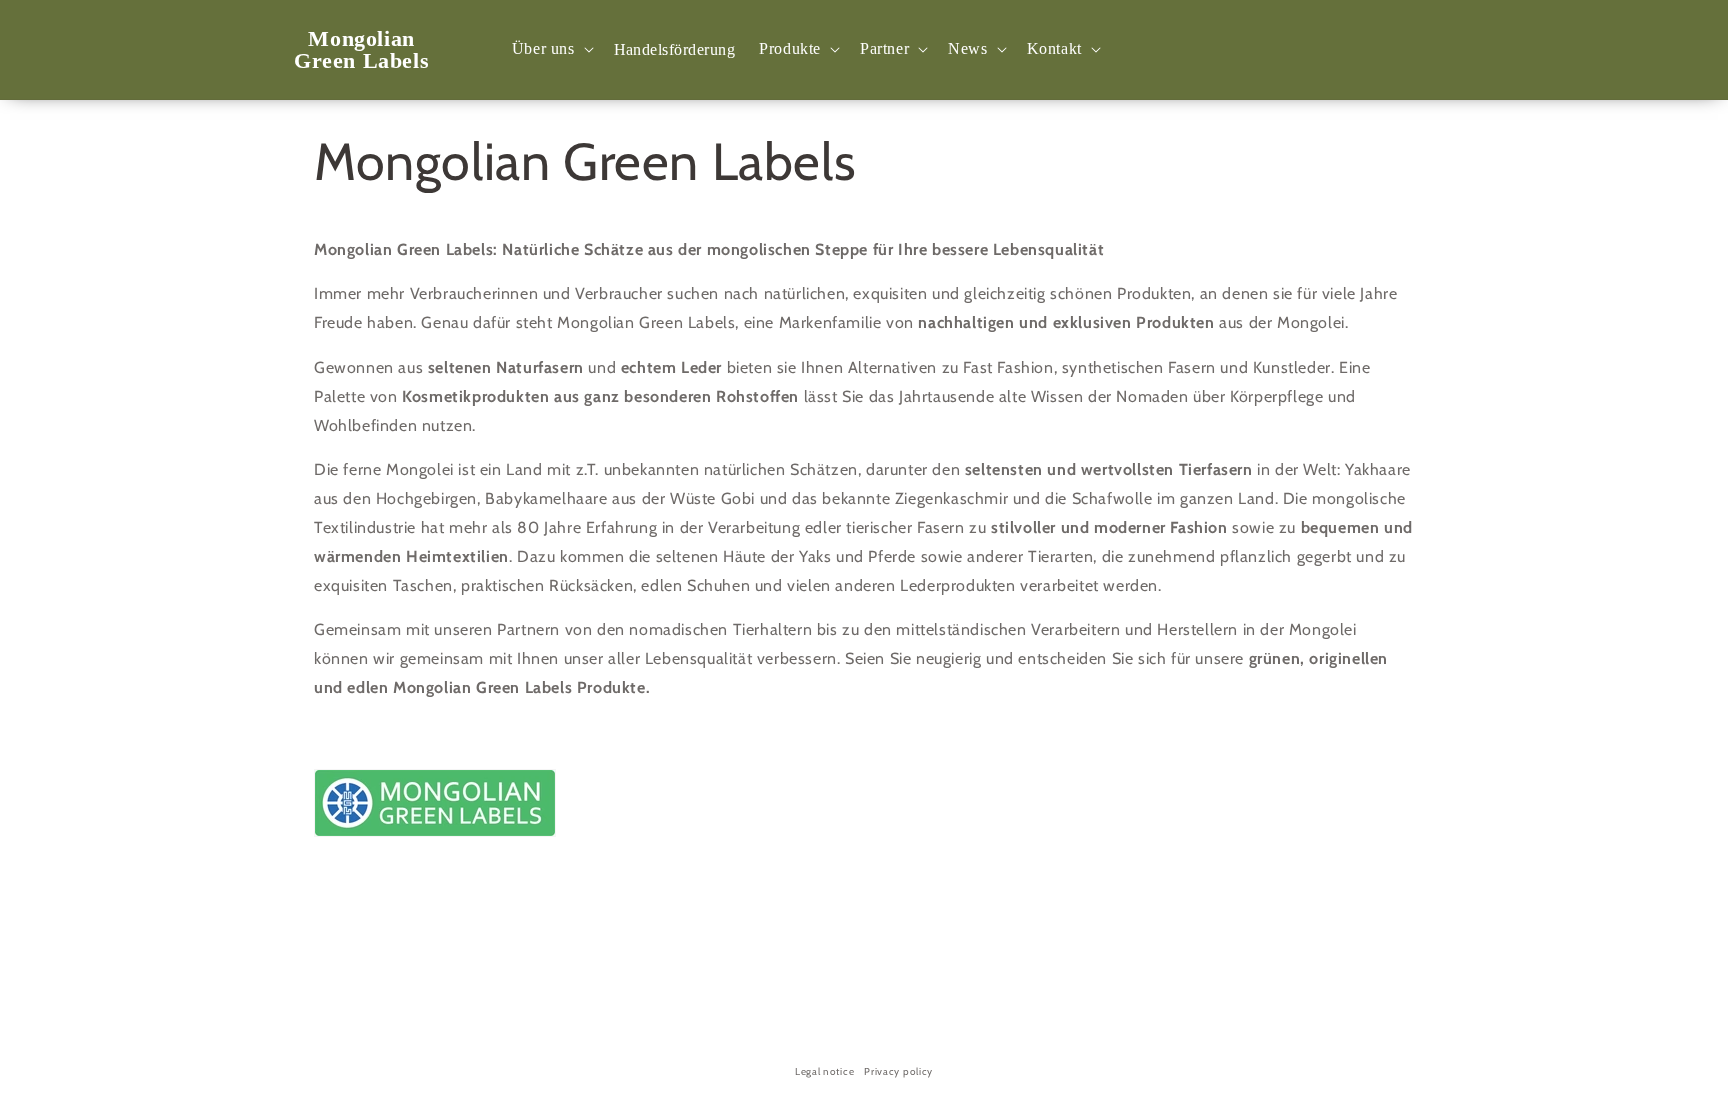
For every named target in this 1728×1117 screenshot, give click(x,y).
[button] (551, 49)
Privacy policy (898, 1071)
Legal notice (824, 1071)
